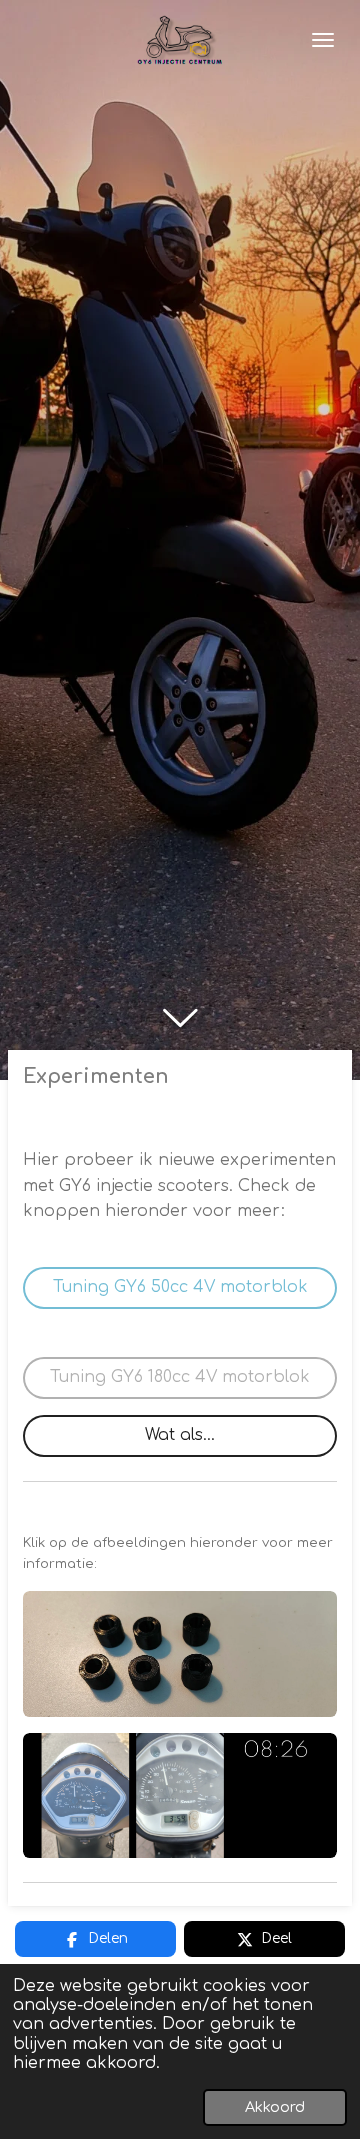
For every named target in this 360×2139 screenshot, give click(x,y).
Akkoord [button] (275, 2107)
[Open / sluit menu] (323, 40)
